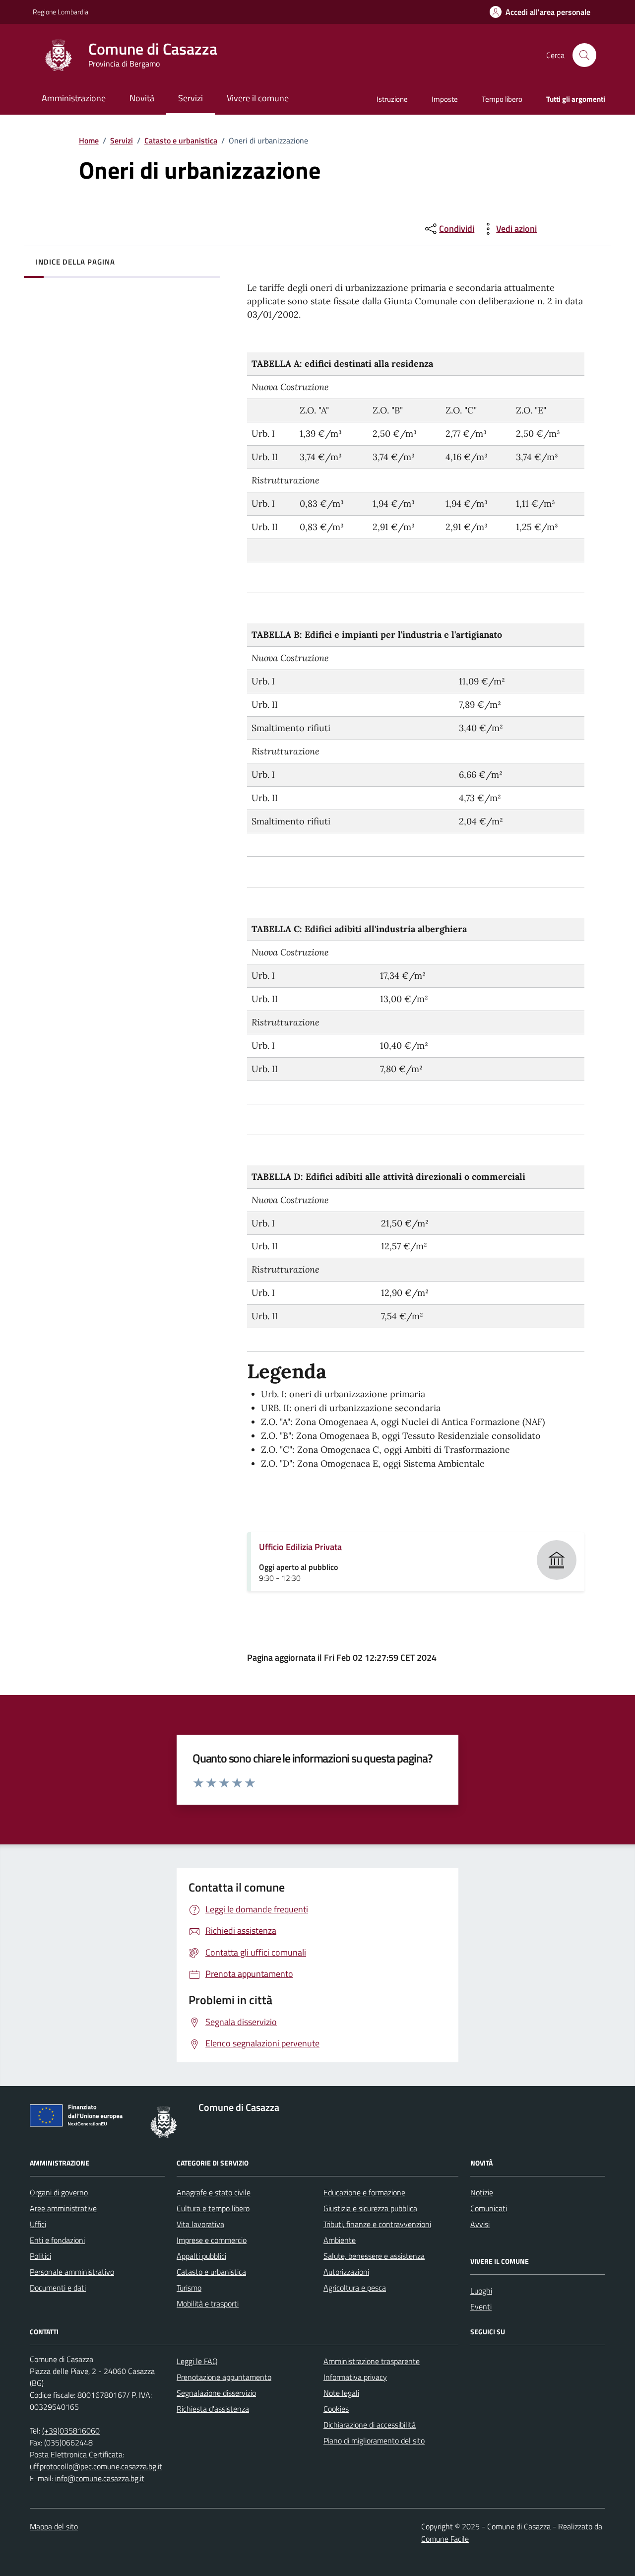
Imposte (445, 99)
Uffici (38, 2224)
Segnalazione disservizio (216, 2393)
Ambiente (340, 2240)
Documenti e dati (58, 2288)
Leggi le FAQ (197, 2361)
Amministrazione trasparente (372, 2361)
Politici (40, 2256)
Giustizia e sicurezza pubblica (370, 2208)
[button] (540, 12)
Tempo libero (502, 99)
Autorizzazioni (346, 2272)
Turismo (189, 2288)
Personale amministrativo (72, 2272)
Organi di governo (59, 2192)
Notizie (482, 2192)
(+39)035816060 (71, 2431)
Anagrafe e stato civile (214, 2192)
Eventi (481, 2306)
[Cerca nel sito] (584, 55)
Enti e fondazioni (57, 2240)
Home (89, 140)
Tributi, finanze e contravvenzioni (377, 2224)
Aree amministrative (63, 2208)
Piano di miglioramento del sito (374, 2440)
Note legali (341, 2393)
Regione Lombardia (61, 12)
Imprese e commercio (212, 2240)
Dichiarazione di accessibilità (370, 2425)
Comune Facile (445, 2539)
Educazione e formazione (364, 2192)
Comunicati (489, 2208)
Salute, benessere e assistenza (374, 2256)
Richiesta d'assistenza (213, 2409)
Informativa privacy (355, 2377)
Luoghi (481, 2291)
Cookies (336, 2409)
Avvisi (480, 2224)
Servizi (122, 140)
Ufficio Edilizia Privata (300, 1547)
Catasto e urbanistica (181, 140)
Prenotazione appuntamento (224, 2377)
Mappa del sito (54, 2526)
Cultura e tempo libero (213, 2208)
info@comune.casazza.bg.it (100, 2478)
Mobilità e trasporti (208, 2304)
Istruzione (392, 99)
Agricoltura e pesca (355, 2288)
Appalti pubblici (201, 2256)
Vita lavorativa (200, 2224)
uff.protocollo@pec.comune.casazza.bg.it (96, 2466)
